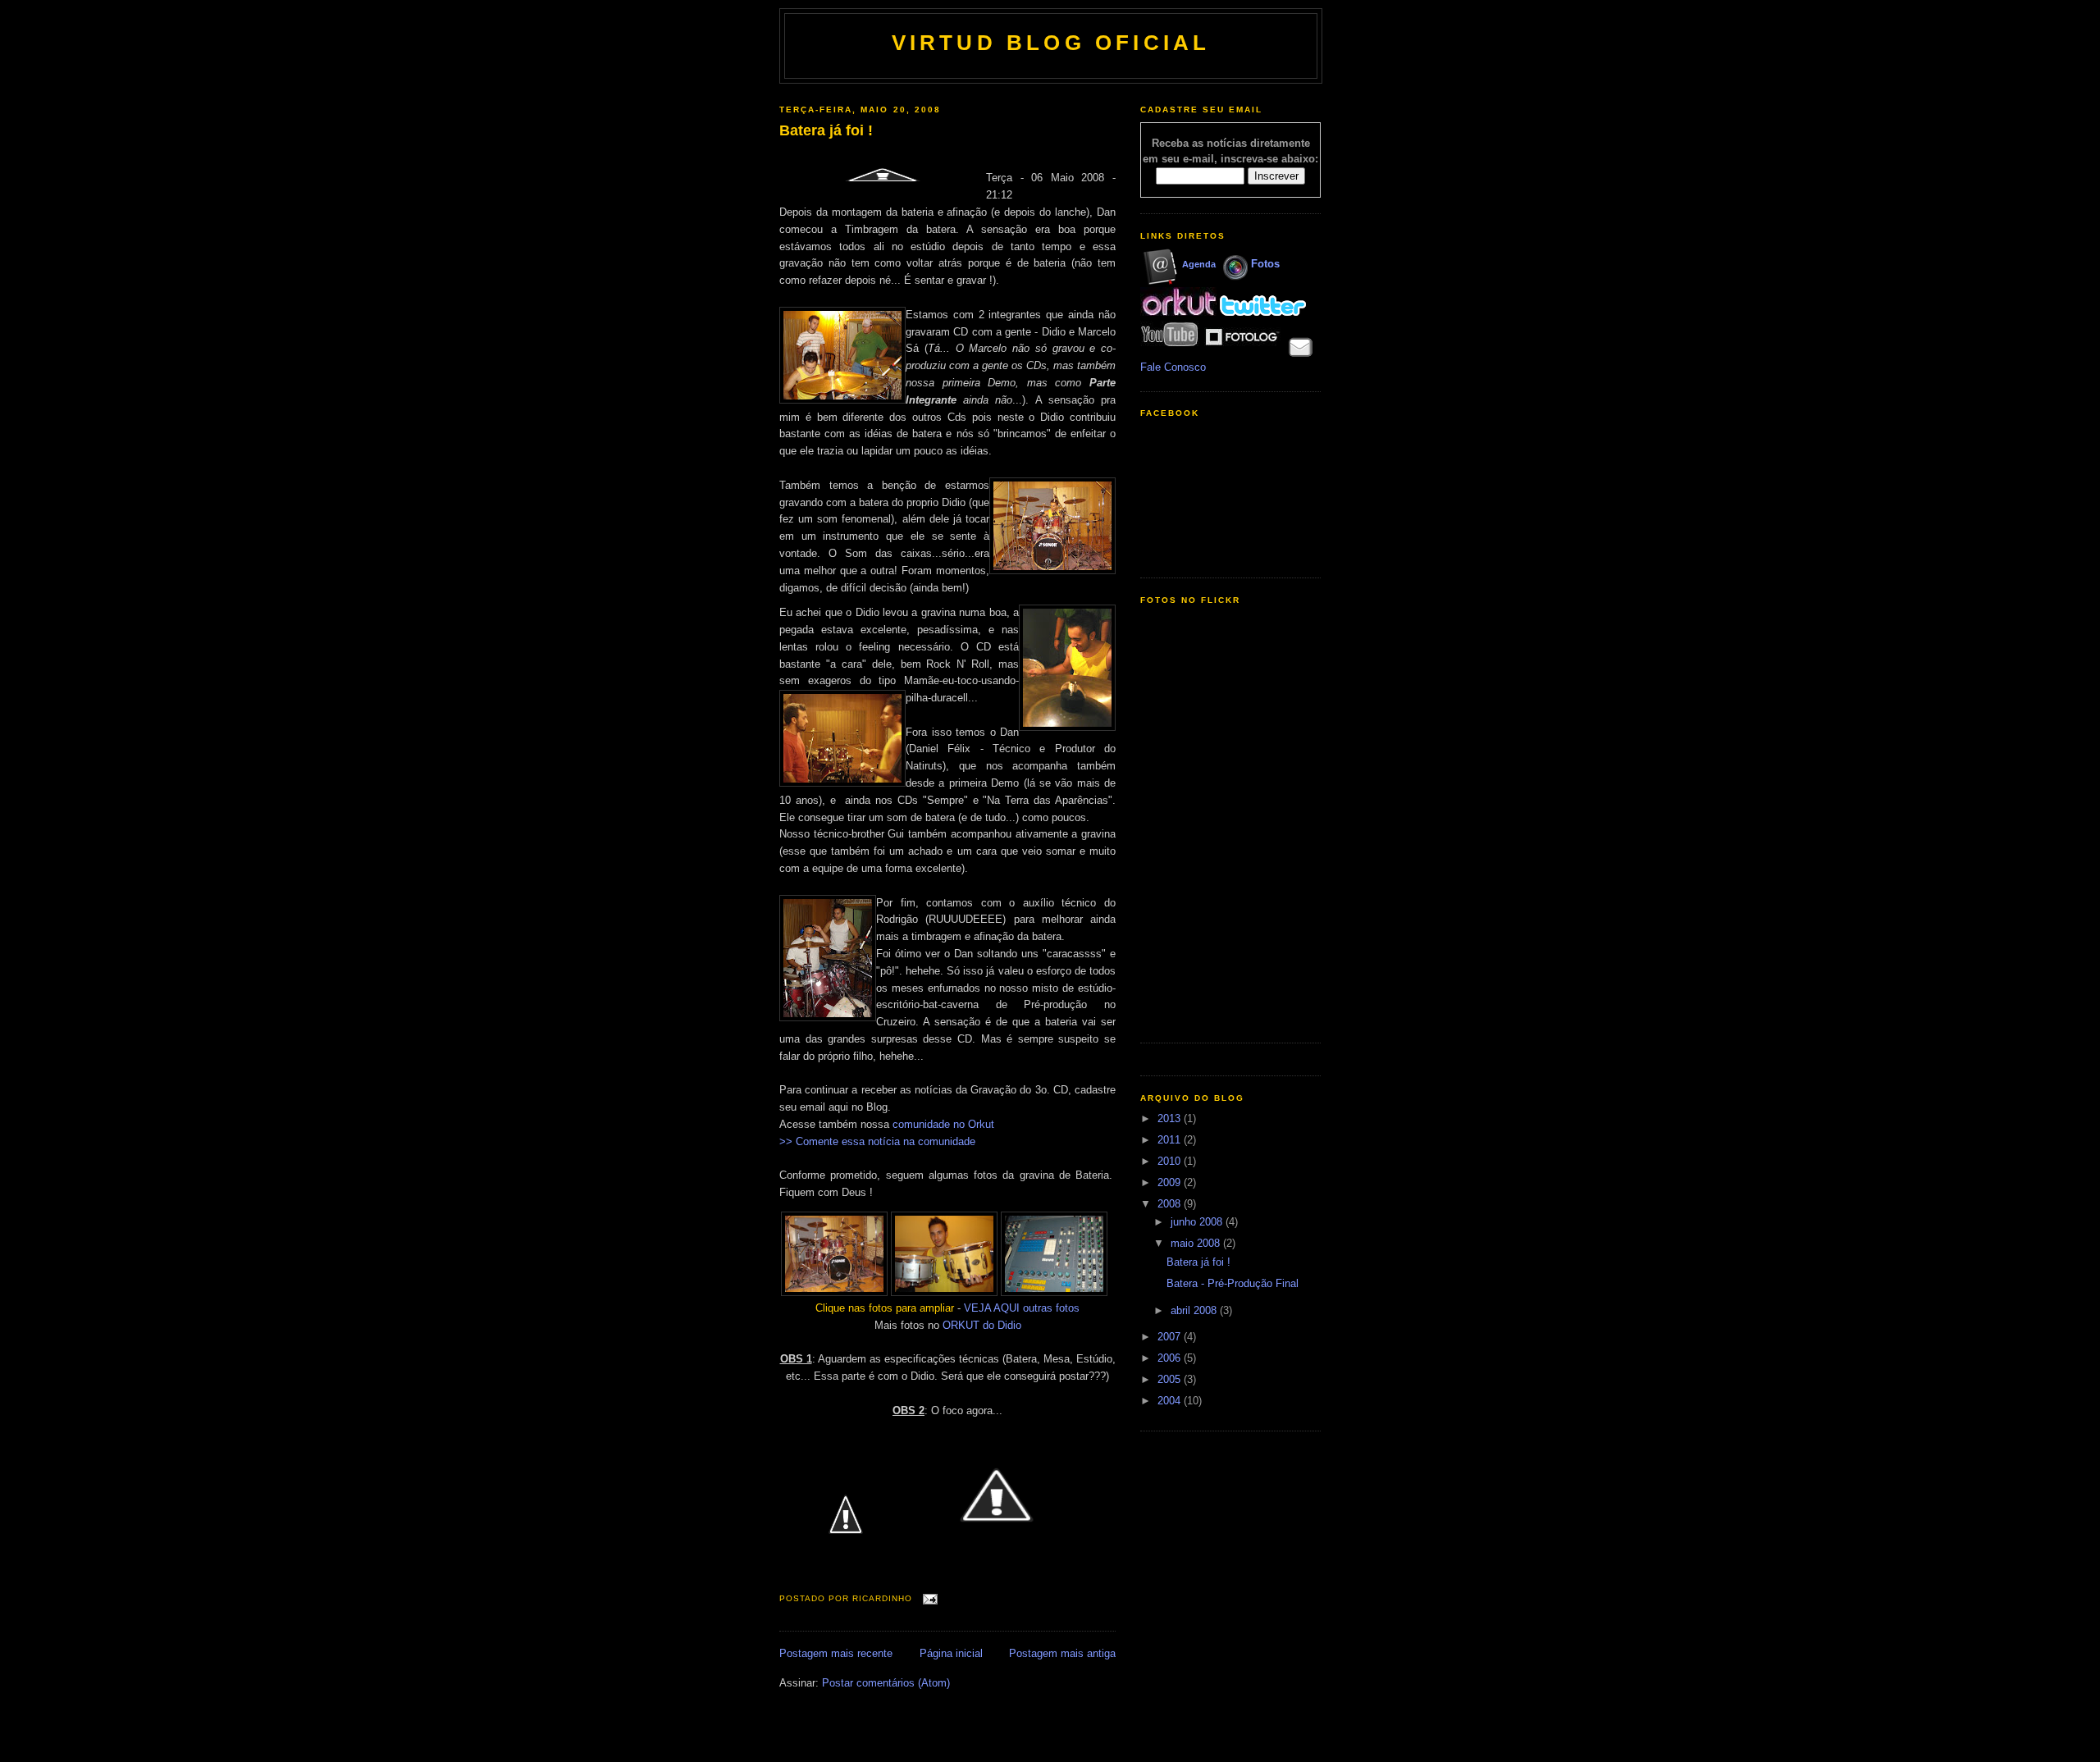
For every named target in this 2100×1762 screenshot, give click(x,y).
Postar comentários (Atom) (886, 1683)
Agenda (1199, 264)
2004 (1171, 1401)
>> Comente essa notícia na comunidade (877, 1141)
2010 (1171, 1161)
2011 (1171, 1140)
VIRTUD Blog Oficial (1051, 43)
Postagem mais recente (836, 1653)
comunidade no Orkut (943, 1124)
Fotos (1265, 264)
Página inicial (951, 1653)
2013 (1171, 1118)
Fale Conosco (1173, 367)
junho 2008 (1198, 1222)
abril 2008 (1195, 1310)
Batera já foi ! (826, 130)
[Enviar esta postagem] (928, 1599)
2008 (1171, 1204)
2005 (1171, 1379)
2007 (1171, 1337)
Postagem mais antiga (1062, 1653)
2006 (1171, 1358)
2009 (1171, 1182)
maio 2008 (1197, 1243)
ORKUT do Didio (982, 1325)
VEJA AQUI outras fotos (1022, 1308)
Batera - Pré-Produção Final (1233, 1283)
